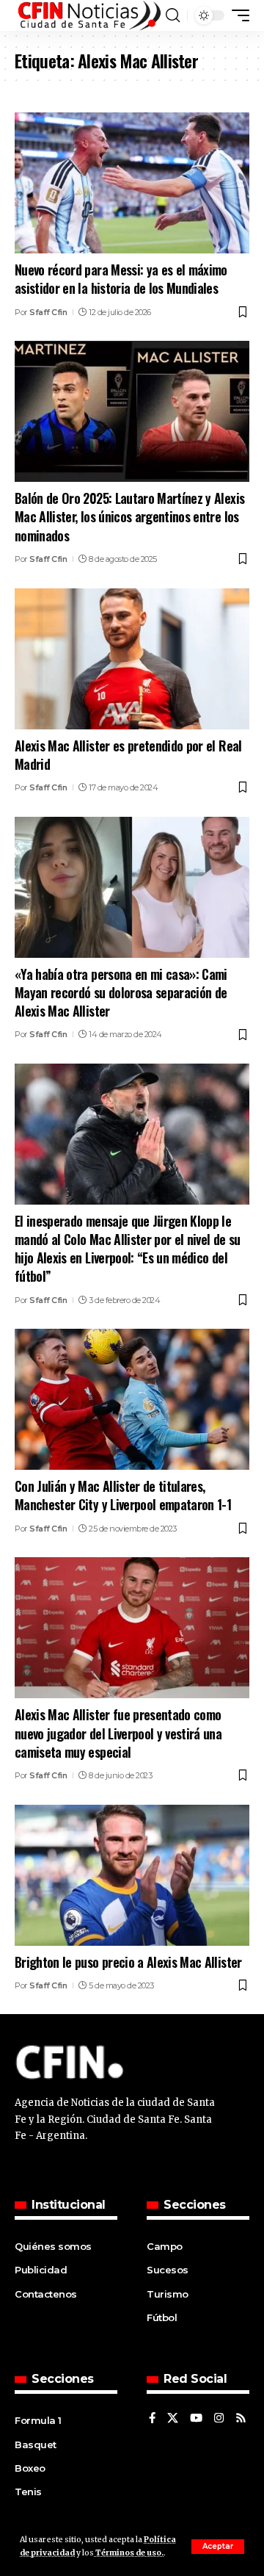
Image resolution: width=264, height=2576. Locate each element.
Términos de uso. (129, 2553)
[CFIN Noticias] (88, 15)
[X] (173, 2419)
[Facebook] (152, 2419)
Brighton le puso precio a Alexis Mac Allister (128, 1962)
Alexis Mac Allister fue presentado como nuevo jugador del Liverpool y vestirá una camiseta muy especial (118, 1733)
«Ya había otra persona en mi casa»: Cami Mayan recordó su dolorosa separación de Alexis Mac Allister (121, 992)
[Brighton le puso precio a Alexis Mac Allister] (132, 1875)
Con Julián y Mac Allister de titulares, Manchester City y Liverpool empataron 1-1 (123, 1495)
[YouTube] (196, 2419)
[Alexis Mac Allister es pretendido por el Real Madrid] (132, 659)
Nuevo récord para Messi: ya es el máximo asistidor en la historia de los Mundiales (121, 279)
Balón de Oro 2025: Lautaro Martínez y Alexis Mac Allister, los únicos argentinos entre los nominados (129, 516)
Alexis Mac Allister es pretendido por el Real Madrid (128, 755)
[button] (218, 2547)
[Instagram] (219, 2419)
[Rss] (241, 2419)
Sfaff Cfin (48, 312)
